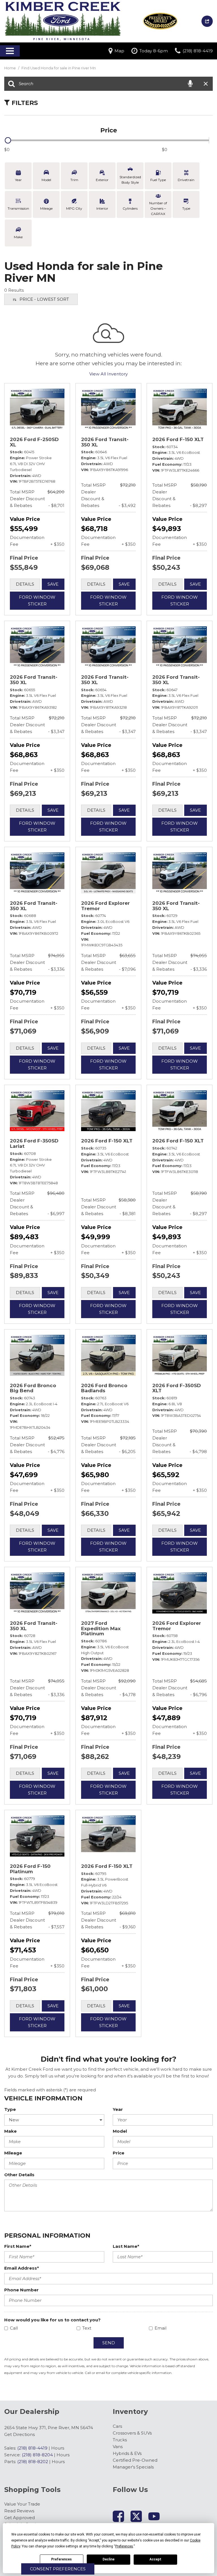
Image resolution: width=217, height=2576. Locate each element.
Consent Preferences (58, 2569)
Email (160, 2328)
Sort (44, 299)
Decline (108, 2559)
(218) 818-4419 (32, 2448)
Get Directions (19, 2434)
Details (25, 584)
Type (10, 2109)
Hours (58, 2448)
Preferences (61, 2559)
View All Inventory (108, 374)
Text (87, 2328)
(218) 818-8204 (37, 2455)
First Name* (18, 2246)
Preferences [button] (124, 2546)
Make (10, 2131)
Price (119, 2153)
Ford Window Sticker (37, 601)
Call (14, 2328)
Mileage (13, 2153)
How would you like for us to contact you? (52, 2320)
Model (120, 2131)
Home (10, 68)
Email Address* (22, 2268)
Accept (155, 2559)
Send (109, 2343)
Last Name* (126, 2246)
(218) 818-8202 (33, 2462)
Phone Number (21, 2290)
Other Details (19, 2175)
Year (118, 2109)
